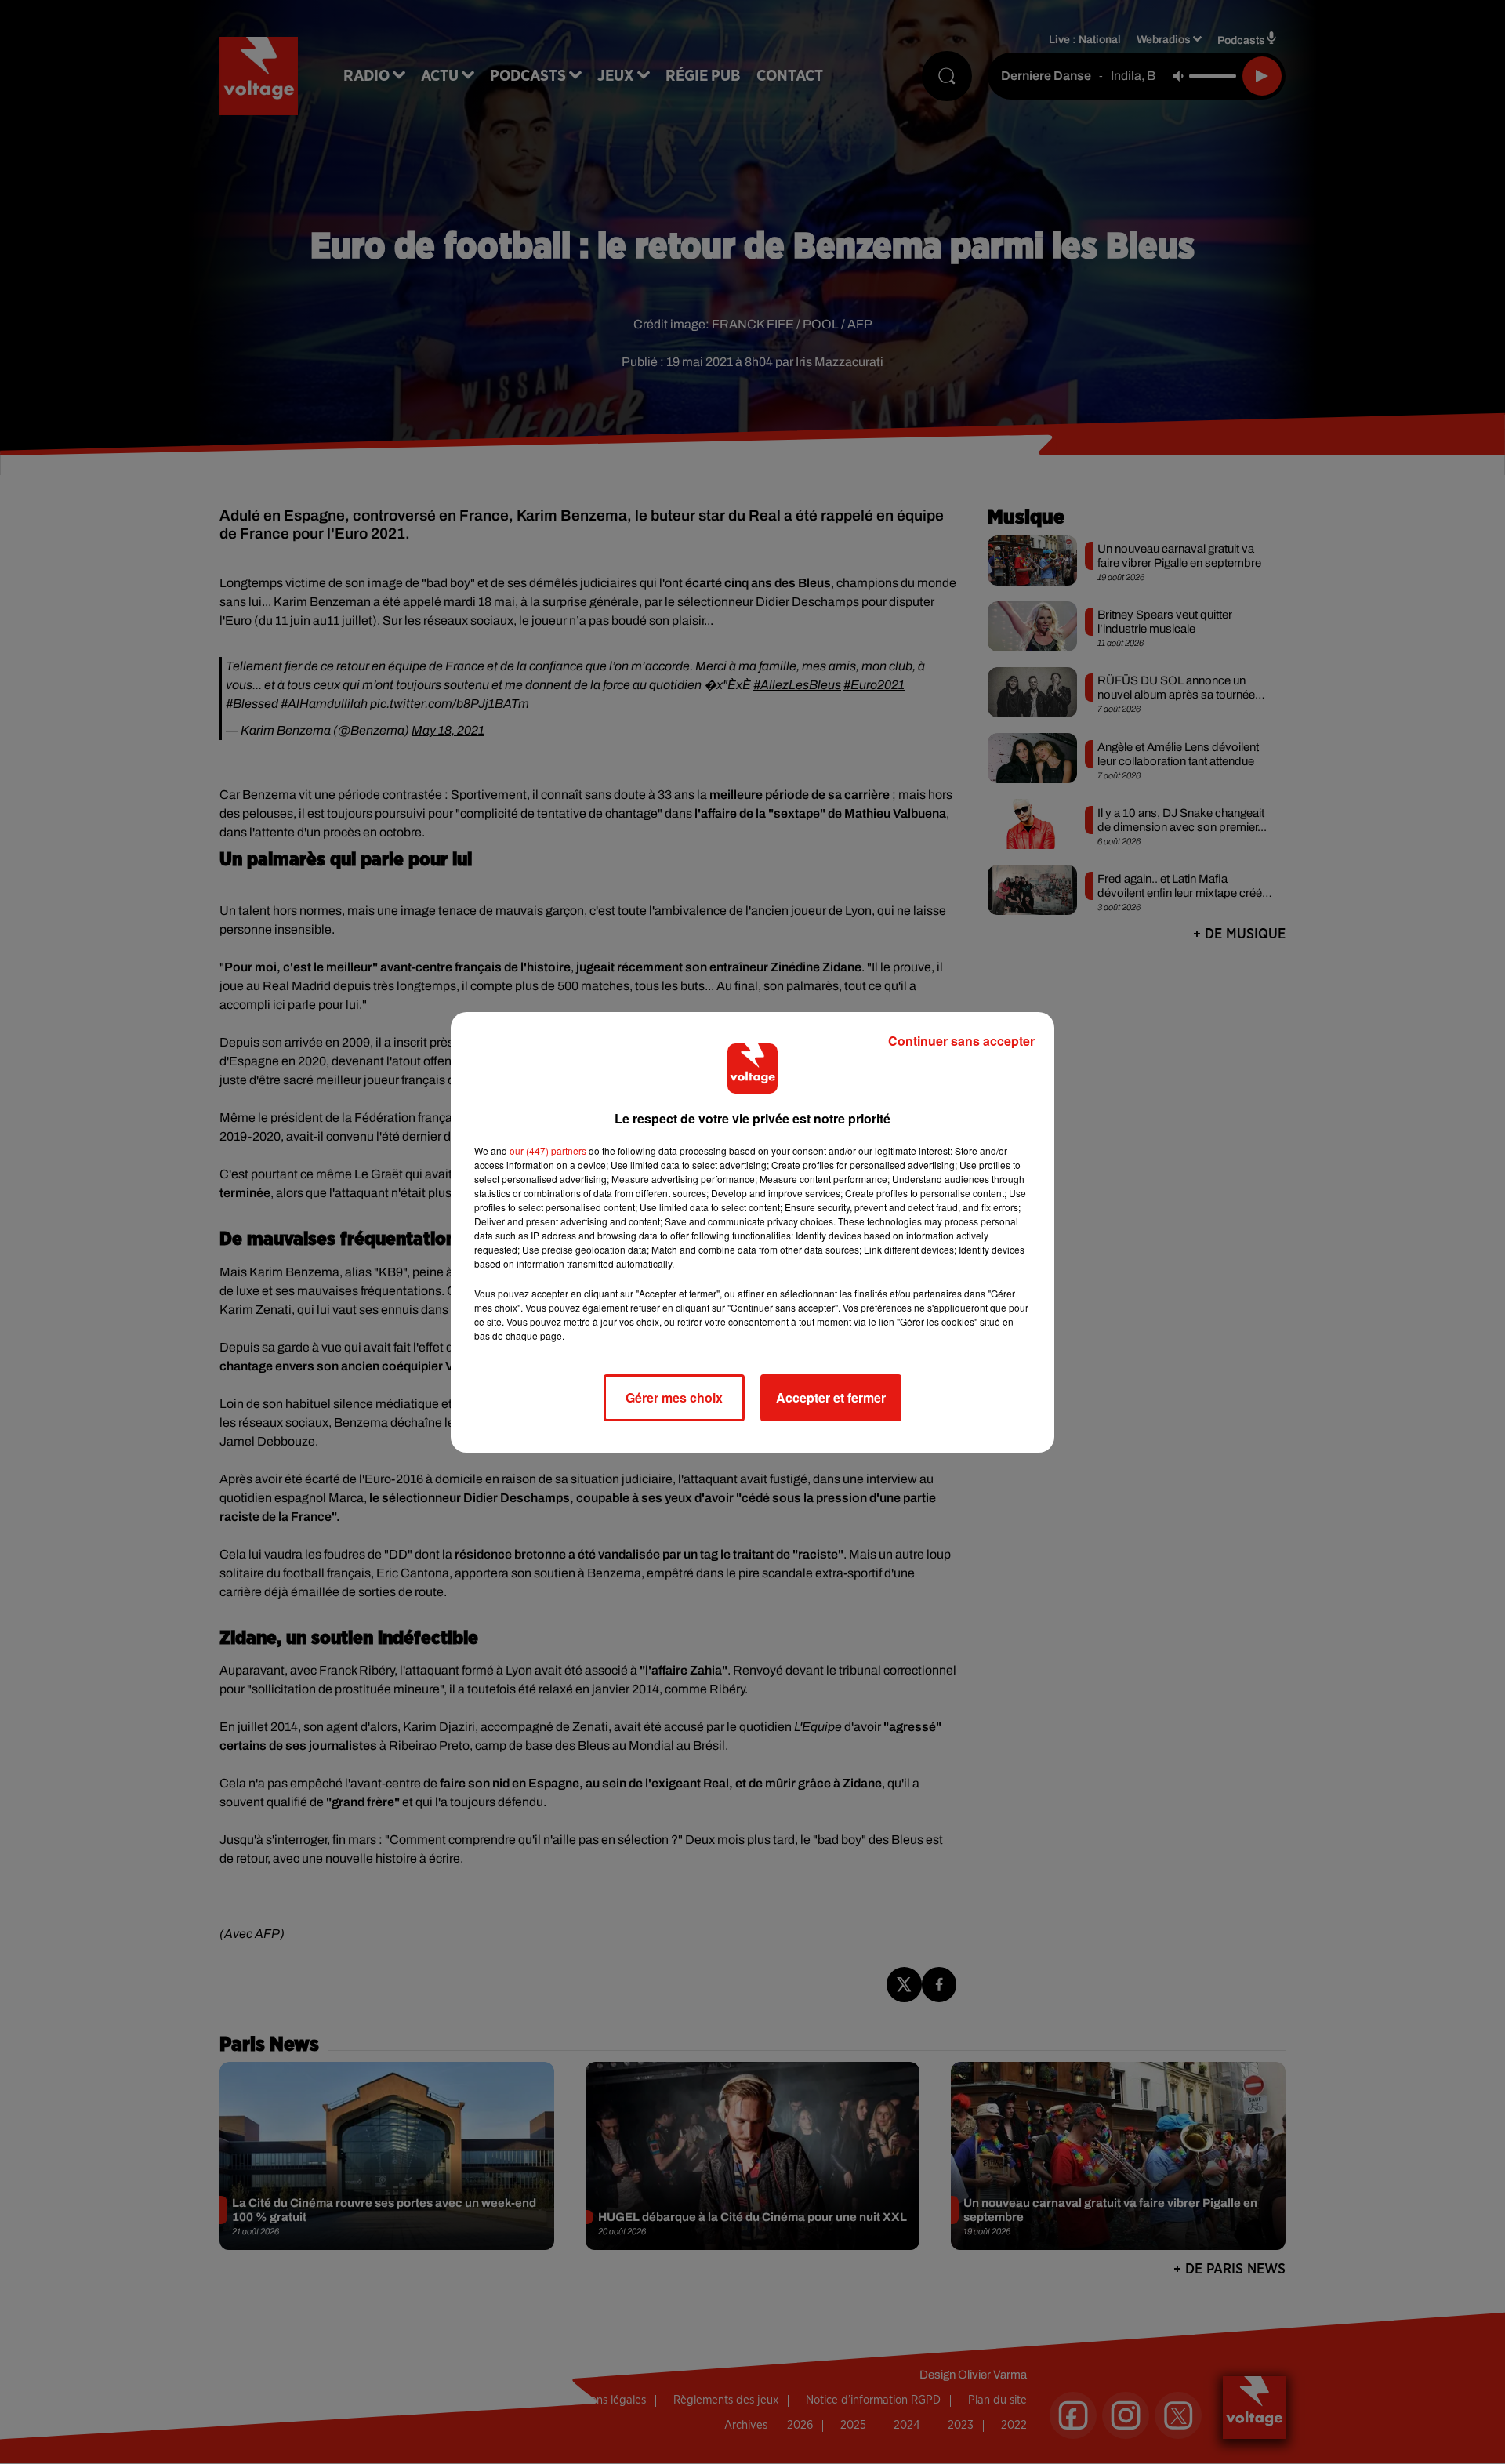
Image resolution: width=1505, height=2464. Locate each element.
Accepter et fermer (831, 1397)
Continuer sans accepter (961, 1041)
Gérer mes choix (674, 1397)
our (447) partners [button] (548, 1150)
